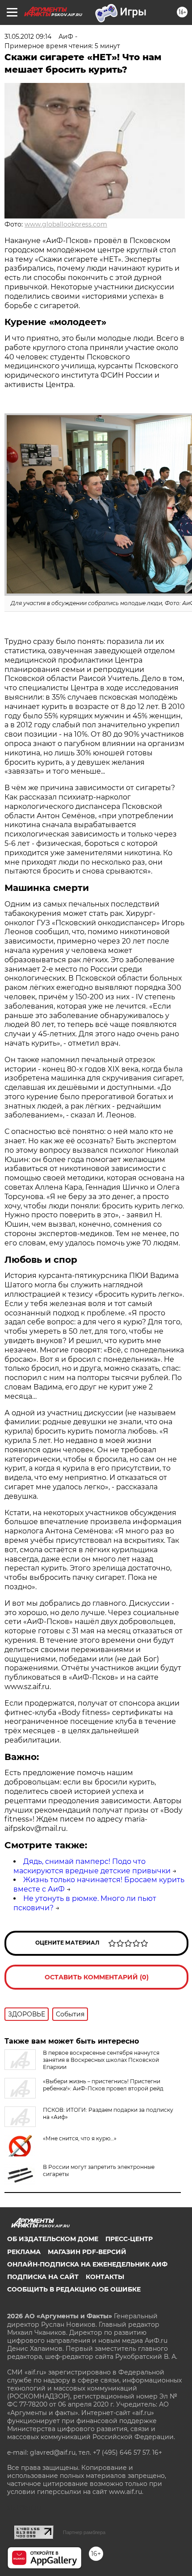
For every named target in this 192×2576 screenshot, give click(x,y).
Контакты (105, 2277)
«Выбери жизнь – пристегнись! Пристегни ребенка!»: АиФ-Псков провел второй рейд (103, 2085)
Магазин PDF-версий (87, 2252)
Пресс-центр (129, 2239)
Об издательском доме (53, 2239)
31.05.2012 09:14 (28, 37)
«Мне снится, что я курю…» (80, 2138)
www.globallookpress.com (66, 224)
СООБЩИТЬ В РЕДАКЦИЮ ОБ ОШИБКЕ (74, 2289)
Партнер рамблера (84, 2532)
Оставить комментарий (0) (97, 1977)
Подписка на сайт (43, 2277)
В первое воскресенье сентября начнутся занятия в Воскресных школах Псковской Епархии (101, 2060)
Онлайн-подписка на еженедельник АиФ (87, 2264)
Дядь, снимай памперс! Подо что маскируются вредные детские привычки (92, 1866)
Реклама (24, 2252)
